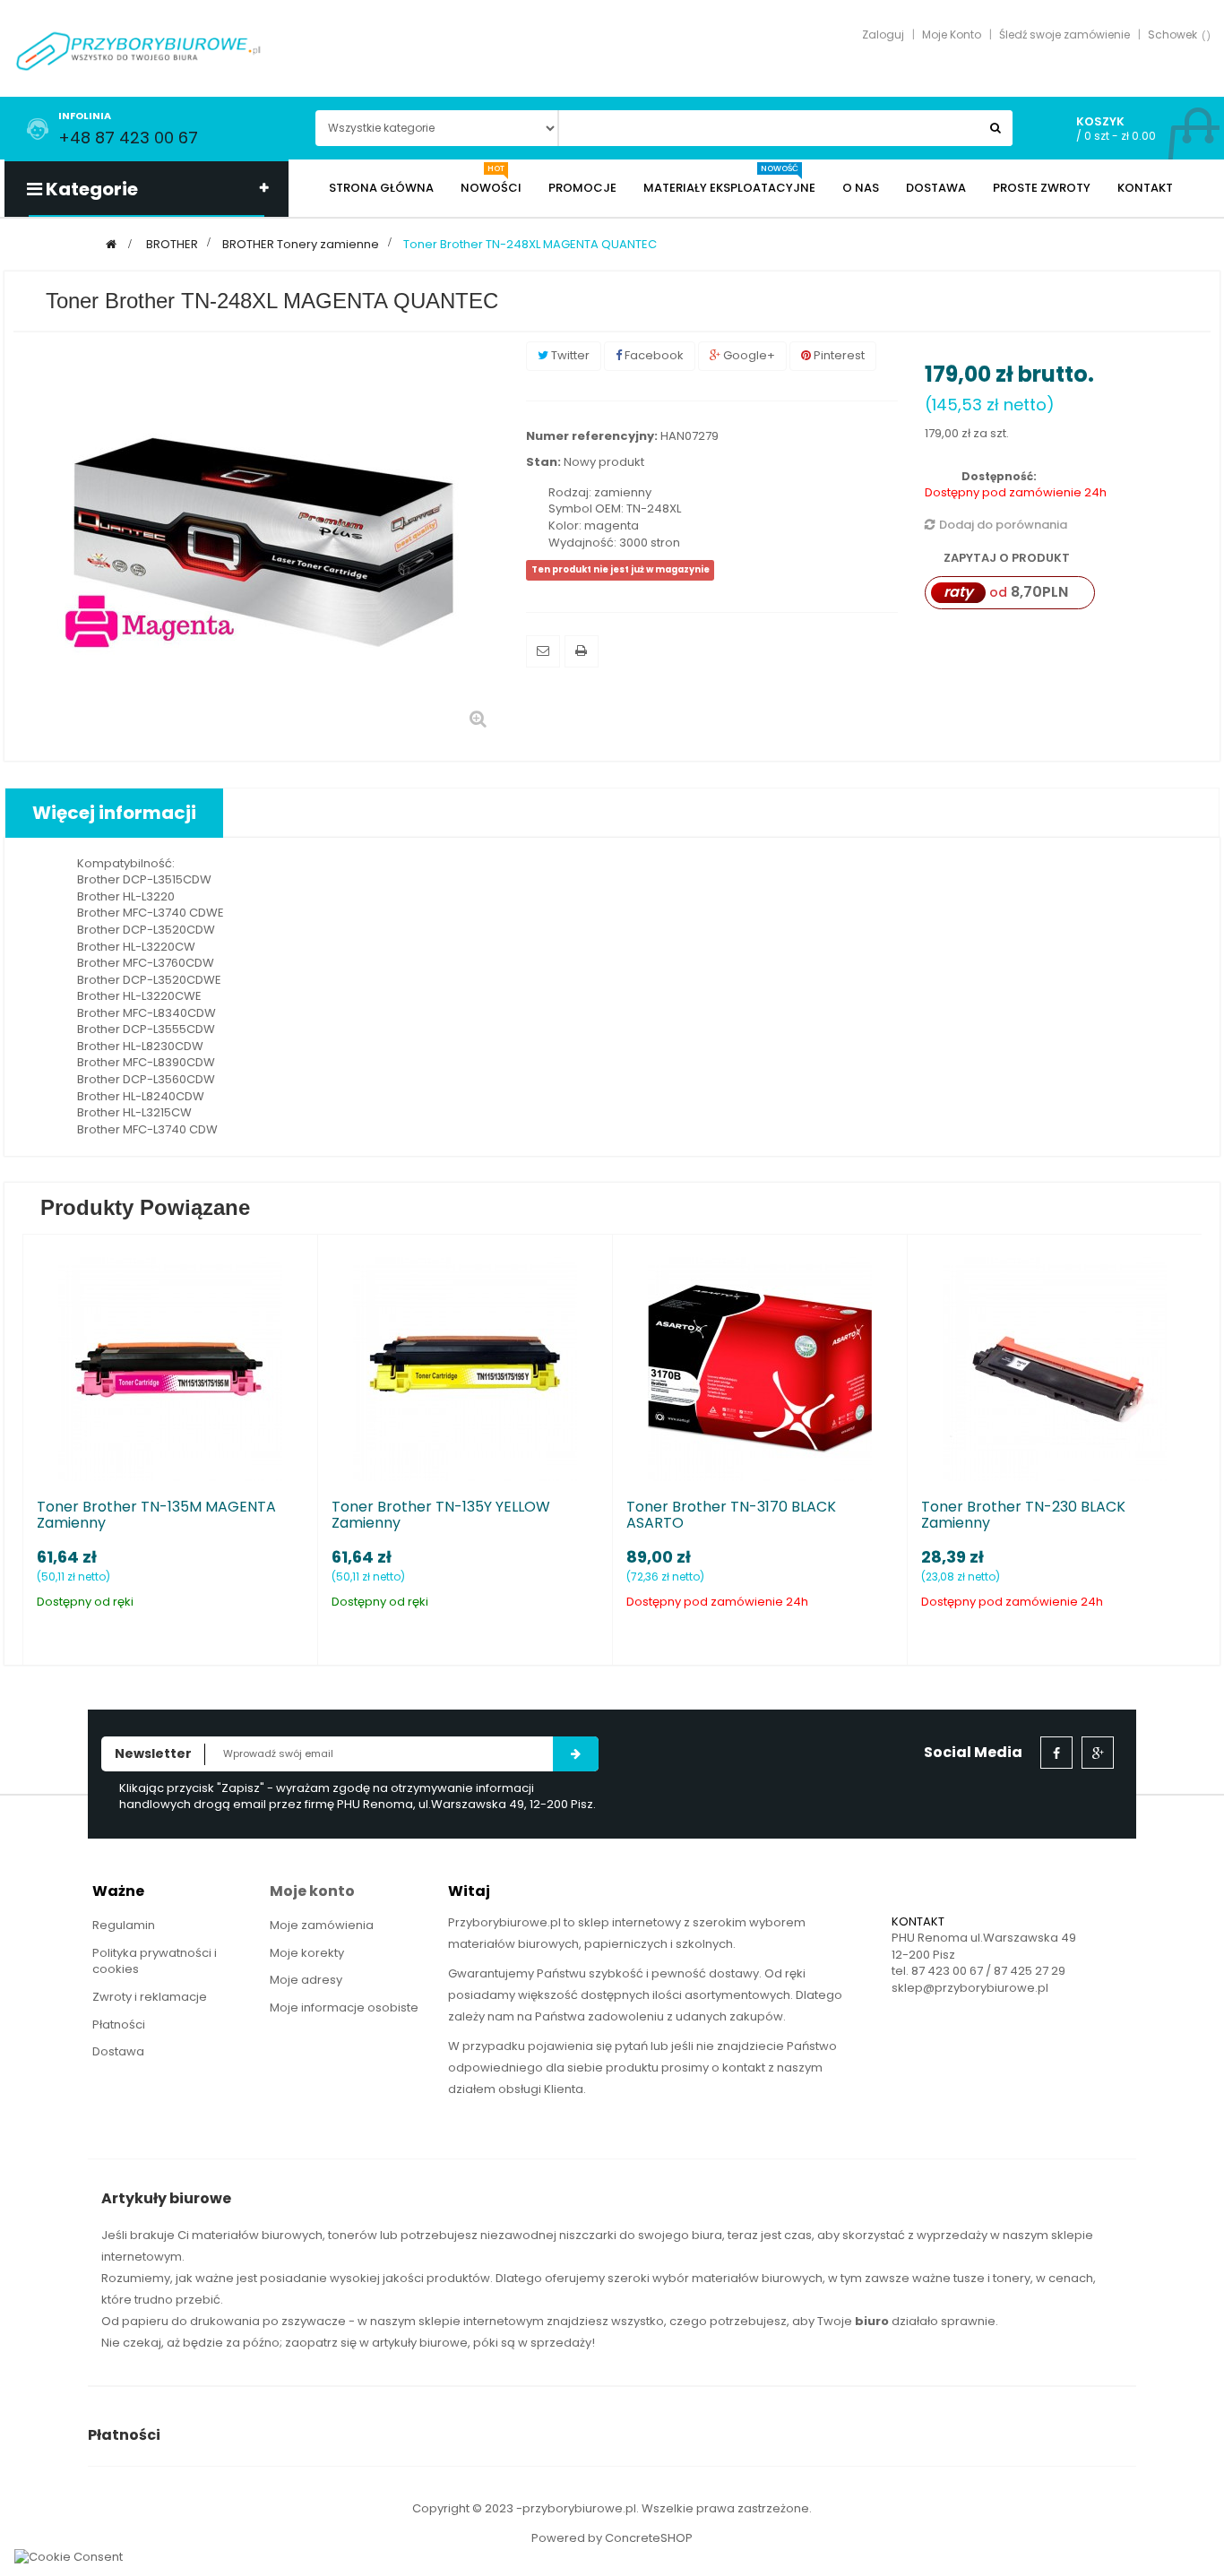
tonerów (353, 2235)
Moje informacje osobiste (344, 2007)
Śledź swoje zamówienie (1065, 34)
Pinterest (838, 355)
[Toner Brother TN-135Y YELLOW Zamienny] (465, 1368)
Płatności (119, 2025)
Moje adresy (306, 1980)
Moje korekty (307, 1953)
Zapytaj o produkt (1005, 558)
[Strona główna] (111, 244)
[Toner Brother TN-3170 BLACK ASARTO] (760, 1368)
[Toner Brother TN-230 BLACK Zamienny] (1055, 1368)
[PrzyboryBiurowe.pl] (139, 50)
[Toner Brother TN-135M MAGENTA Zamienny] (170, 1368)
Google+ (748, 355)
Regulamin (124, 1925)
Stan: (543, 462)
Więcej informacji (114, 813)
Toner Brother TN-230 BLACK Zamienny (1023, 1515)
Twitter (569, 355)
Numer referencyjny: (592, 436)
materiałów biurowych (257, 2235)
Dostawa (118, 2051)
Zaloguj (883, 34)
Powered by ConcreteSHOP (612, 2538)
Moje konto (312, 1891)
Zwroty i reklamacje (150, 1997)
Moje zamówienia (322, 1925)
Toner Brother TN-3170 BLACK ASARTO (731, 1515)
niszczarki (588, 2235)
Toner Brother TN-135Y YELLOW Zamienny (441, 1515)
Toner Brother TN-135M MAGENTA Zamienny (156, 1515)
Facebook (653, 355)
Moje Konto (952, 34)
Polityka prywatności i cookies (155, 1961)
